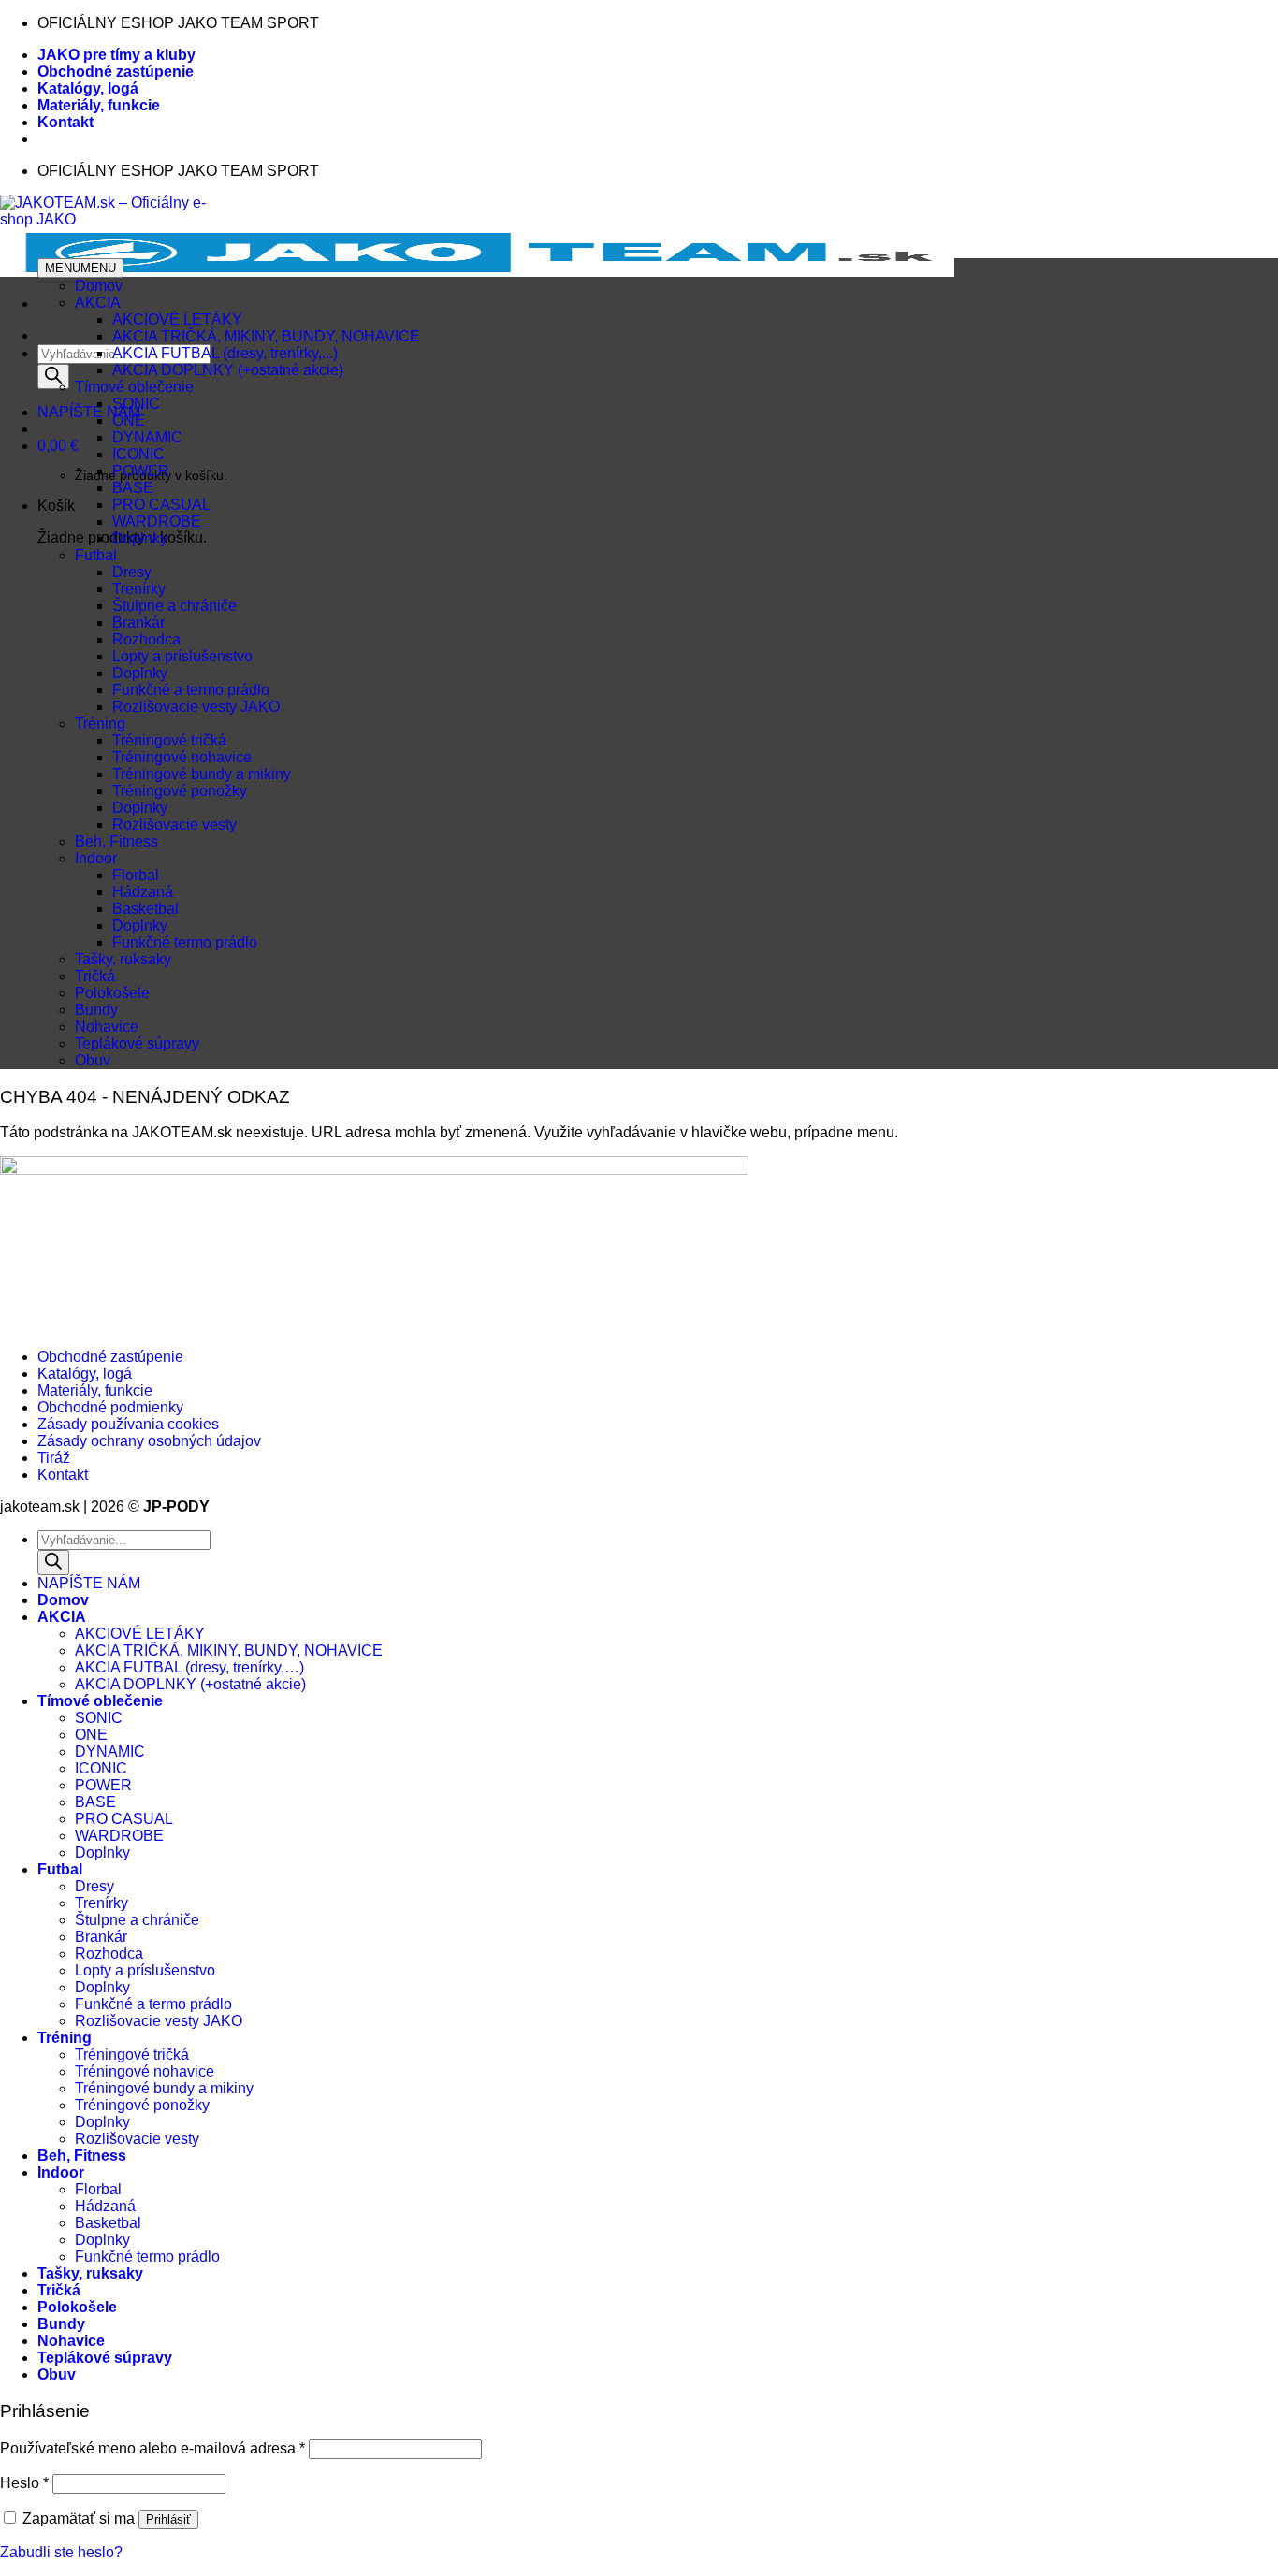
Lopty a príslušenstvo (182, 656)
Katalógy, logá (88, 88)
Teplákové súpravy (137, 1043)
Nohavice (107, 1027)
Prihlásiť (168, 2519)
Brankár (138, 622)
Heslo (24, 2483)
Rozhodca (146, 639)
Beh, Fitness (116, 841)
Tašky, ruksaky (123, 959)
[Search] (53, 376)
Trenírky (139, 589)
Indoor (96, 858)
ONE (129, 420)
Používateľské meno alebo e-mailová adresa (152, 2448)
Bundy (96, 1010)
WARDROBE (157, 521)
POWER (141, 471)
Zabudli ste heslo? (61, 2552)
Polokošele (112, 993)
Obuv (93, 1060)
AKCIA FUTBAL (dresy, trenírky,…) (189, 1667)
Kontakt (65, 122)
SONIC (136, 404)
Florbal (136, 875)
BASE (133, 488)
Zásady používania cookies (128, 1424)
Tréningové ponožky (180, 791)
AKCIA (98, 303)
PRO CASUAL (161, 505)
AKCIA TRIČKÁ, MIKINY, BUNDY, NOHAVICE (266, 336)
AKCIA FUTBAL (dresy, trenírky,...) (225, 353)
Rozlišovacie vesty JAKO (196, 707)
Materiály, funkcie (99, 105)
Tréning (100, 724)
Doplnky (140, 538)
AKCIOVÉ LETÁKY (177, 319)
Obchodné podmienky (110, 1407)
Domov (99, 286)
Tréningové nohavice (182, 757)
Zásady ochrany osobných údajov (149, 1441)
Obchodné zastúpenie (116, 72)
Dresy (132, 572)
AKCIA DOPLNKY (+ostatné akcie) (228, 370)
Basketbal (145, 909)
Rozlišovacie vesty (174, 825)
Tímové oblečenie (134, 387)
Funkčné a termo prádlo (191, 690)
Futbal (96, 555)
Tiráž (54, 1458)
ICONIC (138, 454)
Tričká (95, 976)
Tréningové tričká (169, 740)
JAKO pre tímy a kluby (116, 55)
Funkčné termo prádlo (185, 942)
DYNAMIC (147, 437)
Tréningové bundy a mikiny (202, 774)
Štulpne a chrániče (174, 606)
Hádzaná (143, 892)
